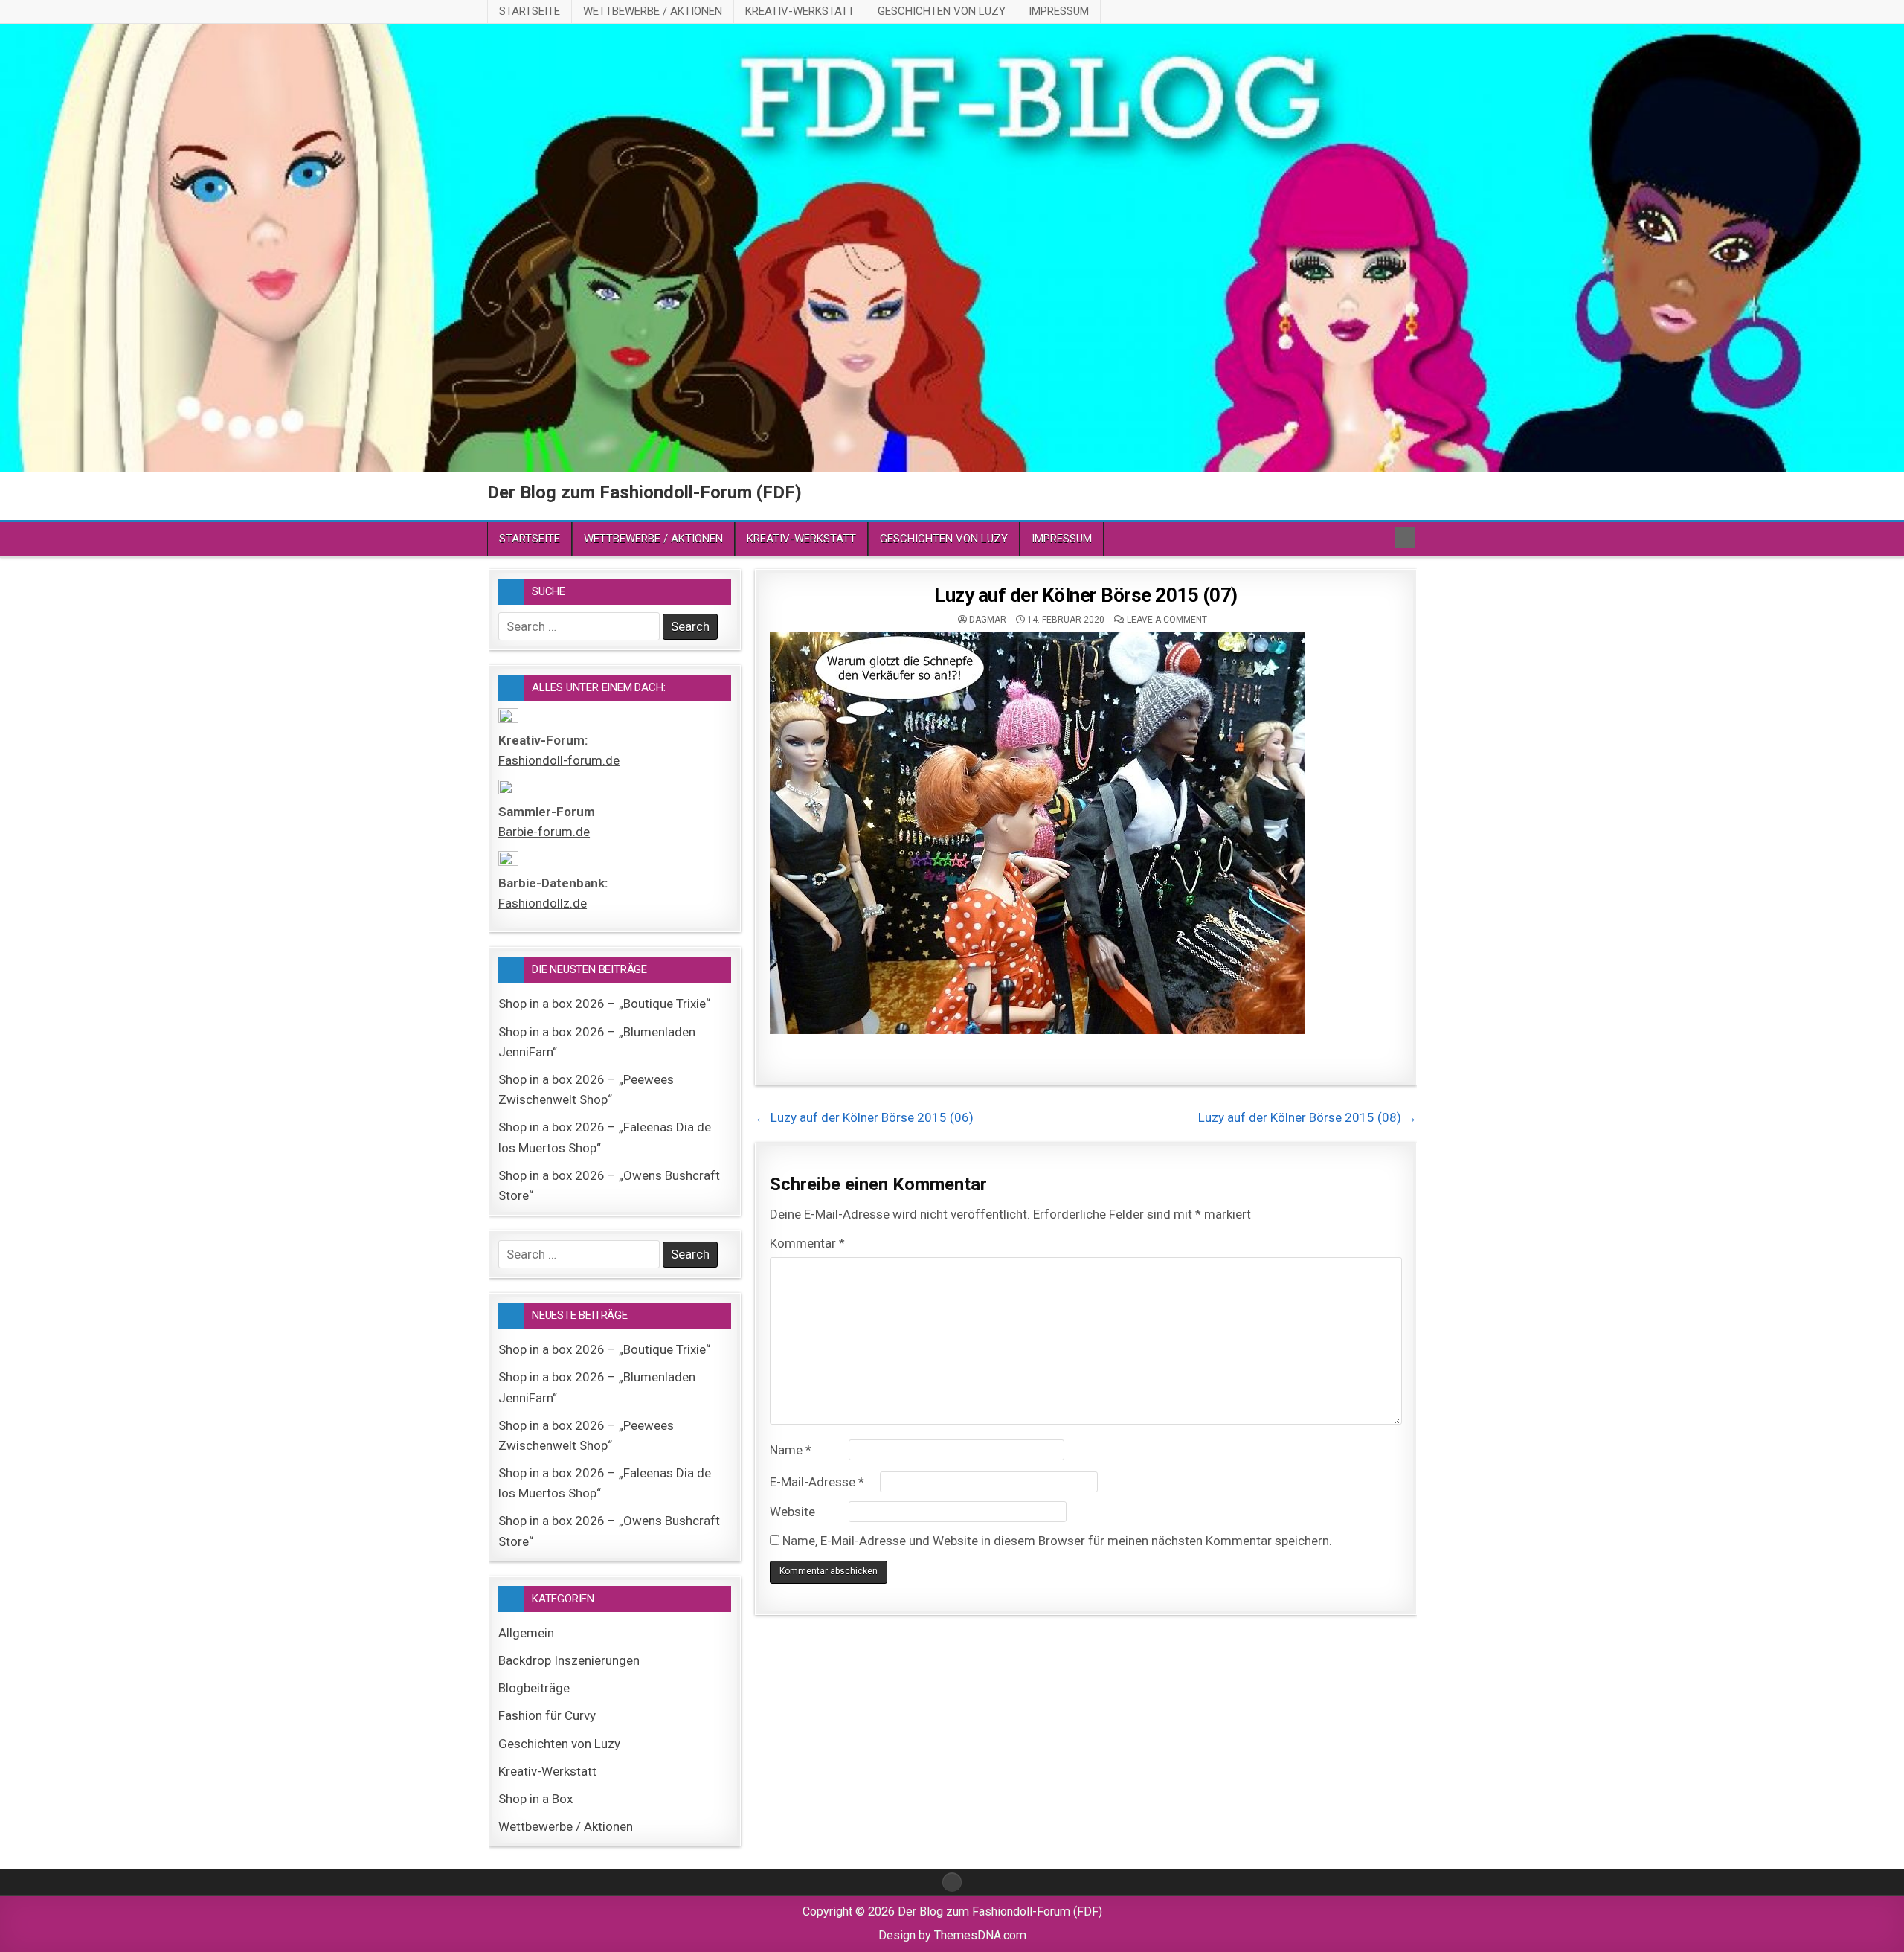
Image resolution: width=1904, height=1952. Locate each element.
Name (791, 1450)
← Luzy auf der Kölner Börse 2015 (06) (864, 1117)
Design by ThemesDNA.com (952, 1935)
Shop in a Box (535, 1799)
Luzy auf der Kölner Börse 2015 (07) (1086, 595)
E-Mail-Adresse (817, 1482)
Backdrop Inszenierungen (569, 1660)
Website (792, 1512)
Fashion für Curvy (547, 1715)
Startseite (530, 11)
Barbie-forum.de (544, 832)
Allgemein (526, 1633)
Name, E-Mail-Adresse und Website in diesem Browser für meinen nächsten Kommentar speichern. (1057, 1541)
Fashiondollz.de (543, 903)
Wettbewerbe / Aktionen (653, 11)
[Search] (1405, 538)
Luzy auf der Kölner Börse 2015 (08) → (1308, 1117)
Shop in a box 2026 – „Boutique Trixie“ (604, 1004)
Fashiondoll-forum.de (559, 760)
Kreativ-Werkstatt (800, 11)
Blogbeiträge (534, 1688)
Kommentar (807, 1243)
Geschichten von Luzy (942, 11)
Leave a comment (1167, 620)
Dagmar (988, 620)
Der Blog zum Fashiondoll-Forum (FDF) (644, 492)
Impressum (1059, 11)
